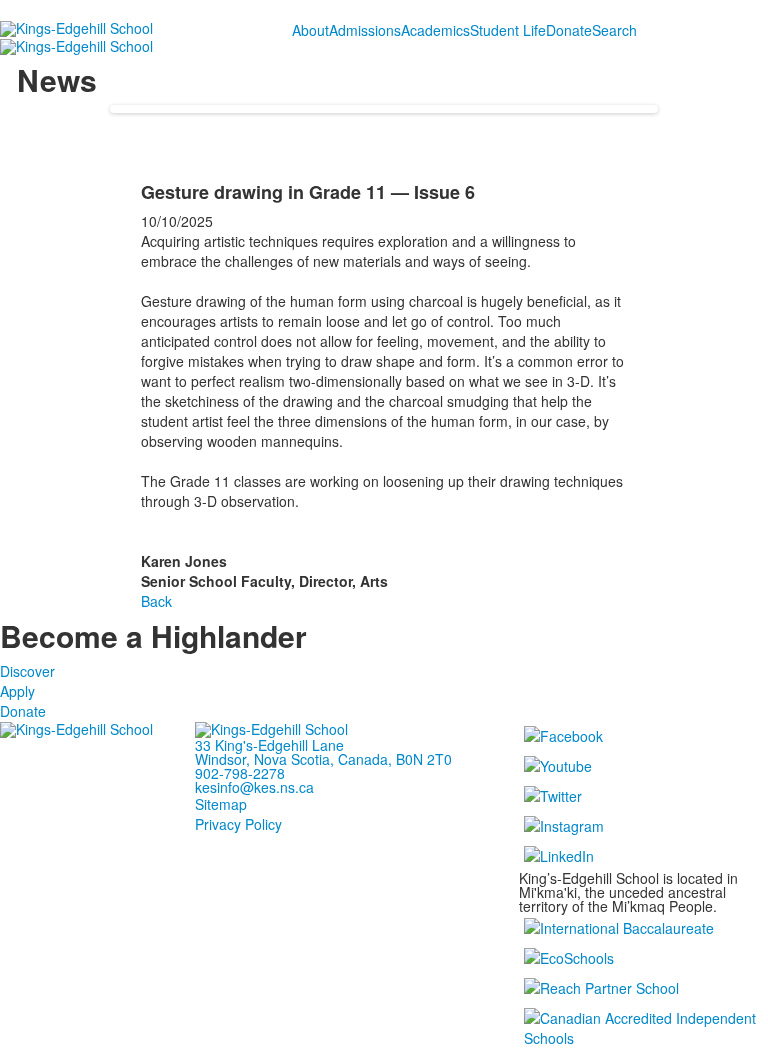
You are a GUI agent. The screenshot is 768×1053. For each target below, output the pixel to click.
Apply (17, 691)
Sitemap (221, 804)
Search (614, 30)
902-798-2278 (240, 773)
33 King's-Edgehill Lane (269, 745)
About (310, 30)
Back (156, 601)
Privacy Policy (238, 824)
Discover (27, 671)
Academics (435, 30)
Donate (569, 30)
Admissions (365, 30)
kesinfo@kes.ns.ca (254, 787)
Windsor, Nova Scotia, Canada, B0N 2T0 (323, 759)
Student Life (508, 30)
